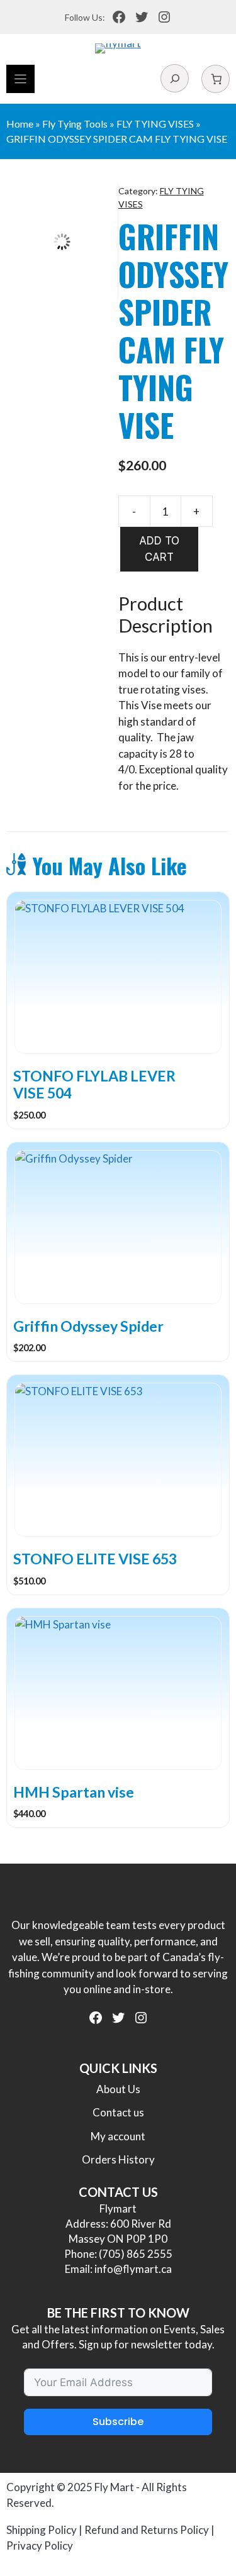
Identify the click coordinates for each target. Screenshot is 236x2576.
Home (20, 124)
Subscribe (118, 2422)
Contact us (118, 2112)
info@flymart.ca (133, 2269)
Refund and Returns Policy (147, 2530)
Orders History (118, 2159)
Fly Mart (114, 2487)
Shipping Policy (42, 2530)
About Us (118, 2089)
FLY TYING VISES (155, 124)
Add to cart (159, 549)
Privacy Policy (40, 2546)
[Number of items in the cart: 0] (216, 79)
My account (118, 2136)
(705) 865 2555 (136, 2254)
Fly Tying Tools (75, 124)
